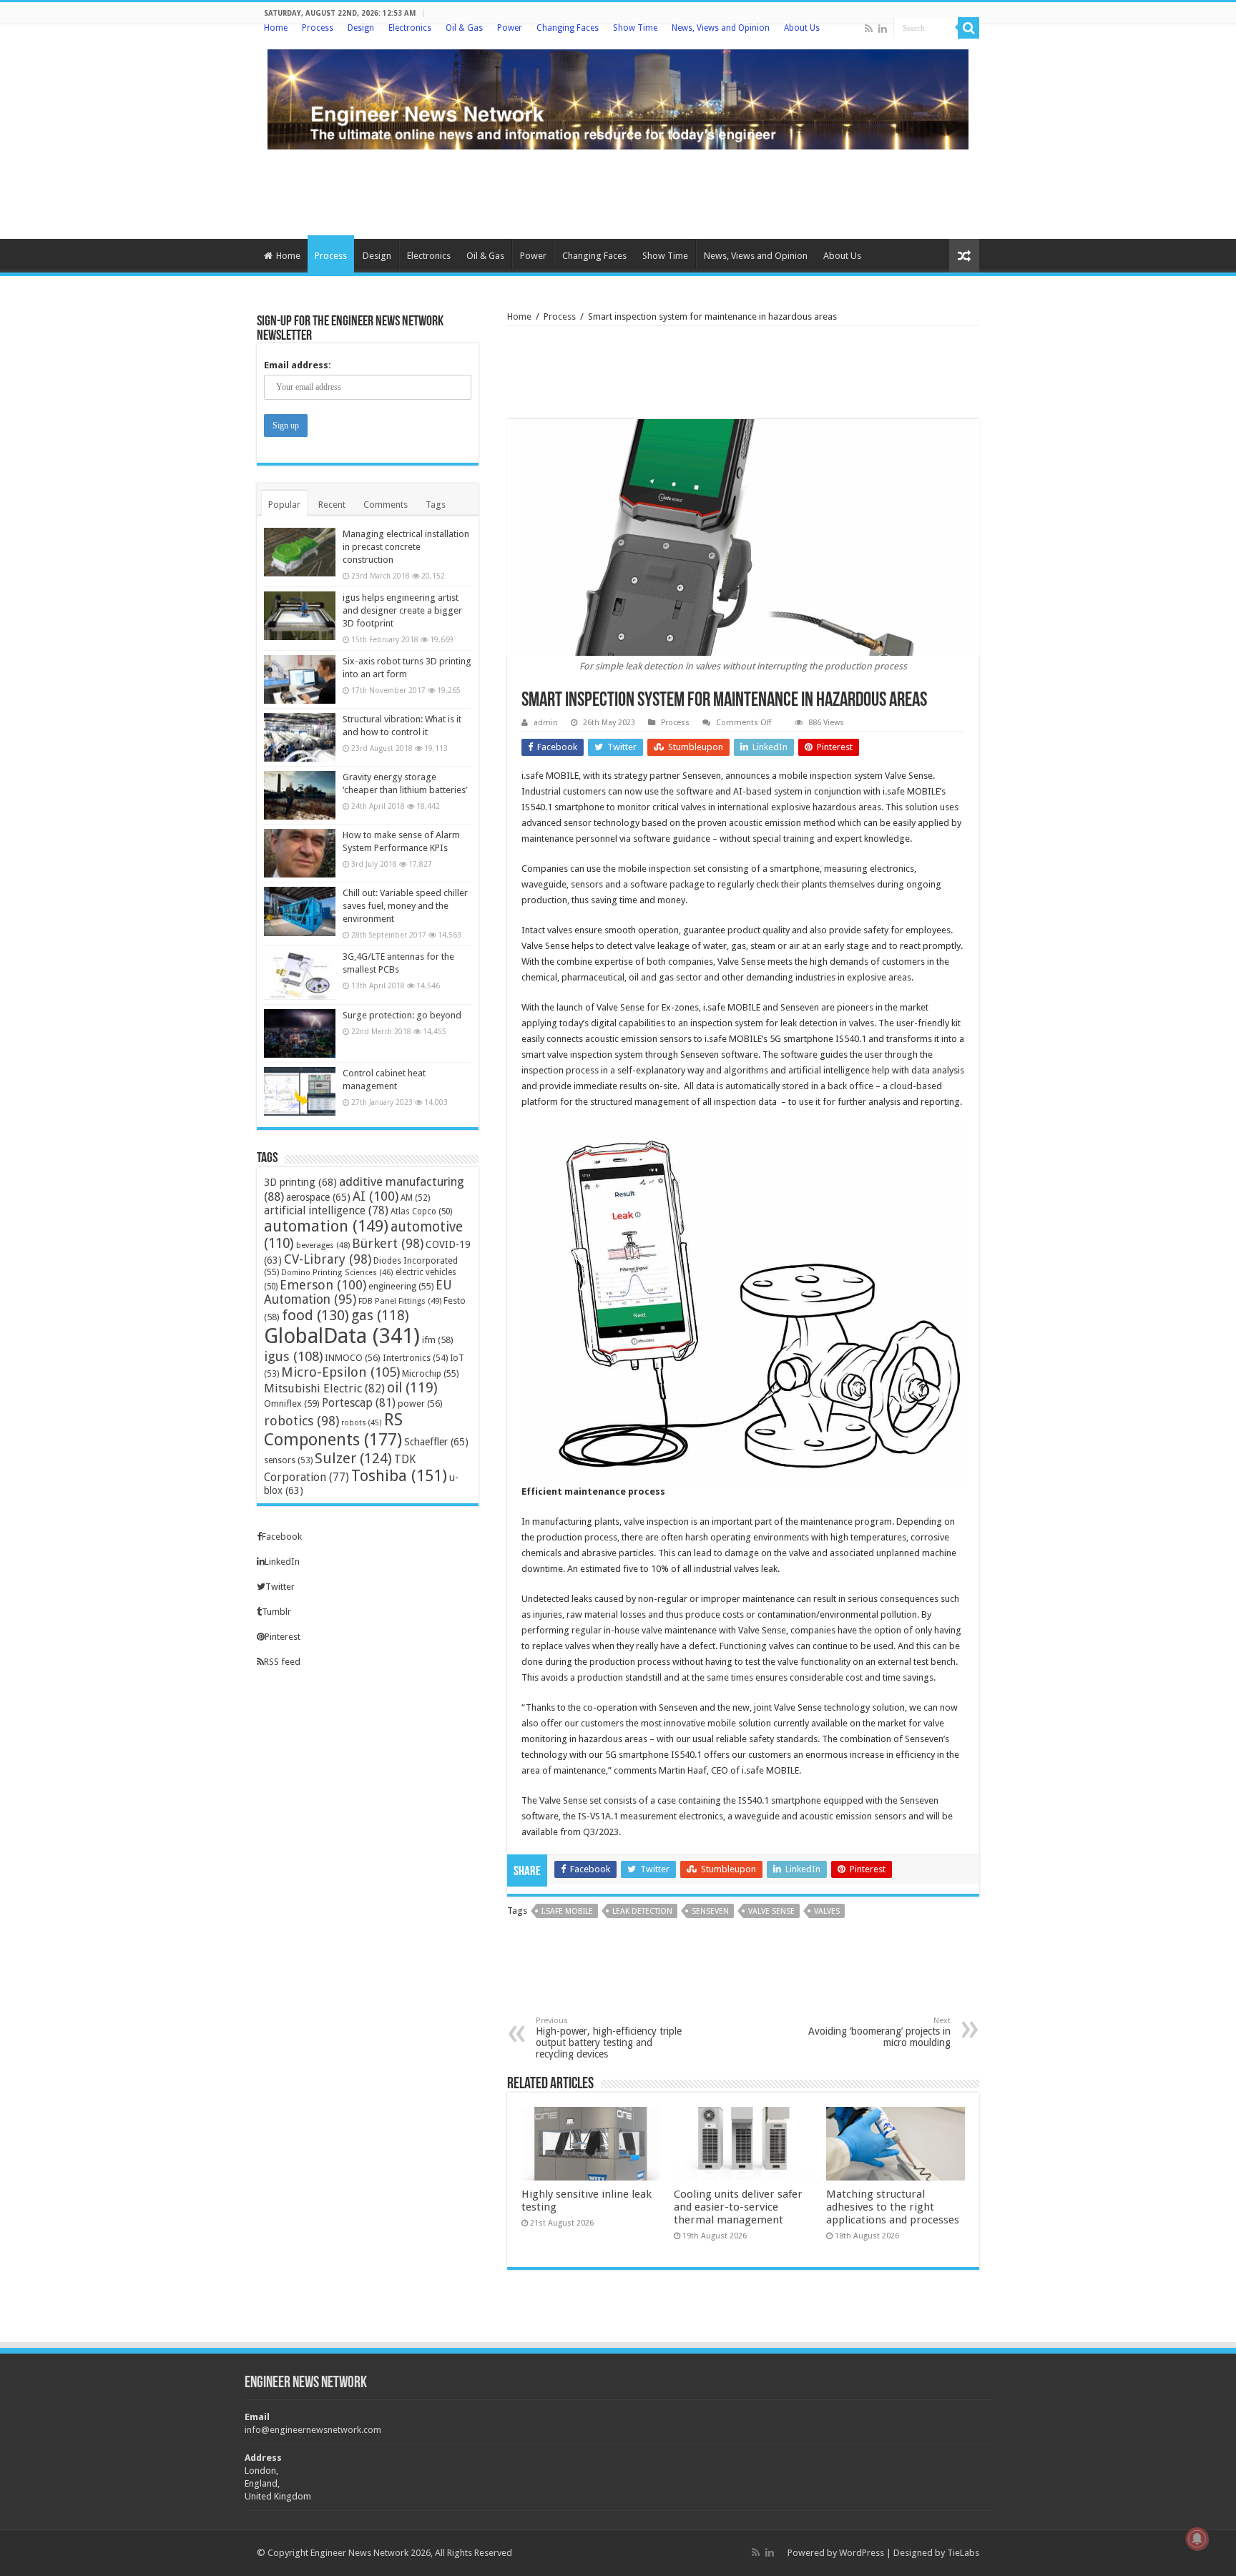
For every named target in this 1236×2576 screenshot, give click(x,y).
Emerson (323, 1285)
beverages (323, 1245)
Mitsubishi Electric (324, 1388)
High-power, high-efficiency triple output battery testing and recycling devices (609, 2038)
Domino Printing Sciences (337, 1273)
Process (318, 28)
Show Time (635, 28)
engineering (401, 1286)
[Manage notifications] (1197, 2539)
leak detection (642, 1911)
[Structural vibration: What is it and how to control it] (300, 737)
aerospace (318, 1197)
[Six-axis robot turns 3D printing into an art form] (300, 679)
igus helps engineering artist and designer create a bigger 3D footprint (402, 610)
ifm (438, 1340)
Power (510, 28)
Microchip (430, 1373)
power (420, 1403)
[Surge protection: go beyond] (300, 1033)
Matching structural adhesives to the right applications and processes (893, 2207)
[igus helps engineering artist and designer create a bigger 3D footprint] (300, 616)
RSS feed (282, 1662)
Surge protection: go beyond (402, 1015)
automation (326, 1226)
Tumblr (276, 1612)
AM (415, 1198)
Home (276, 28)
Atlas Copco (421, 1211)
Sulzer (353, 1458)
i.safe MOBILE (567, 1911)
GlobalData (342, 1336)
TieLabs (963, 2553)
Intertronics (415, 1358)
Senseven (710, 1911)
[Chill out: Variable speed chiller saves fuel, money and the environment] (300, 911)
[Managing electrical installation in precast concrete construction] (300, 552)
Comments (386, 505)
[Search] (968, 28)
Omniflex (292, 1403)
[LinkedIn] (883, 29)
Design (361, 28)
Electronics (410, 28)
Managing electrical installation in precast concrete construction (406, 547)
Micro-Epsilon (340, 1372)
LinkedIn (282, 1562)
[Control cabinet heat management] (300, 1091)
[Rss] (869, 29)
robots (362, 1423)
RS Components (333, 1430)
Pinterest (283, 1637)
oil (412, 1388)
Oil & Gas (464, 28)
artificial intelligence (326, 1210)
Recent (332, 505)
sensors (288, 1460)
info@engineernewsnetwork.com (313, 2430)
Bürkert (388, 1243)
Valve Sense (771, 1911)
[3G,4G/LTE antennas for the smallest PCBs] (300, 975)
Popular (284, 505)
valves (827, 1911)
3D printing (300, 1182)
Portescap (359, 1403)
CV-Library (328, 1259)
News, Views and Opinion (721, 28)
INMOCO (353, 1358)
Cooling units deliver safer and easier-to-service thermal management (738, 2207)
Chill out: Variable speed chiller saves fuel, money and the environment (405, 906)
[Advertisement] (618, 192)
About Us (802, 28)
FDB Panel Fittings (400, 1301)
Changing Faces (568, 28)
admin (546, 723)
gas (380, 1316)
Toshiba (399, 1476)
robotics (301, 1421)
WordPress (862, 2553)
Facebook (282, 1537)
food (315, 1315)
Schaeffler (436, 1442)
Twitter (280, 1587)
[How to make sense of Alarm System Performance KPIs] (300, 853)
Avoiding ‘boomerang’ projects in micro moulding (879, 2032)
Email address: (298, 365)
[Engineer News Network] (618, 97)
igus (293, 1356)
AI (376, 1196)
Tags (436, 505)
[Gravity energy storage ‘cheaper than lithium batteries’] (300, 795)
